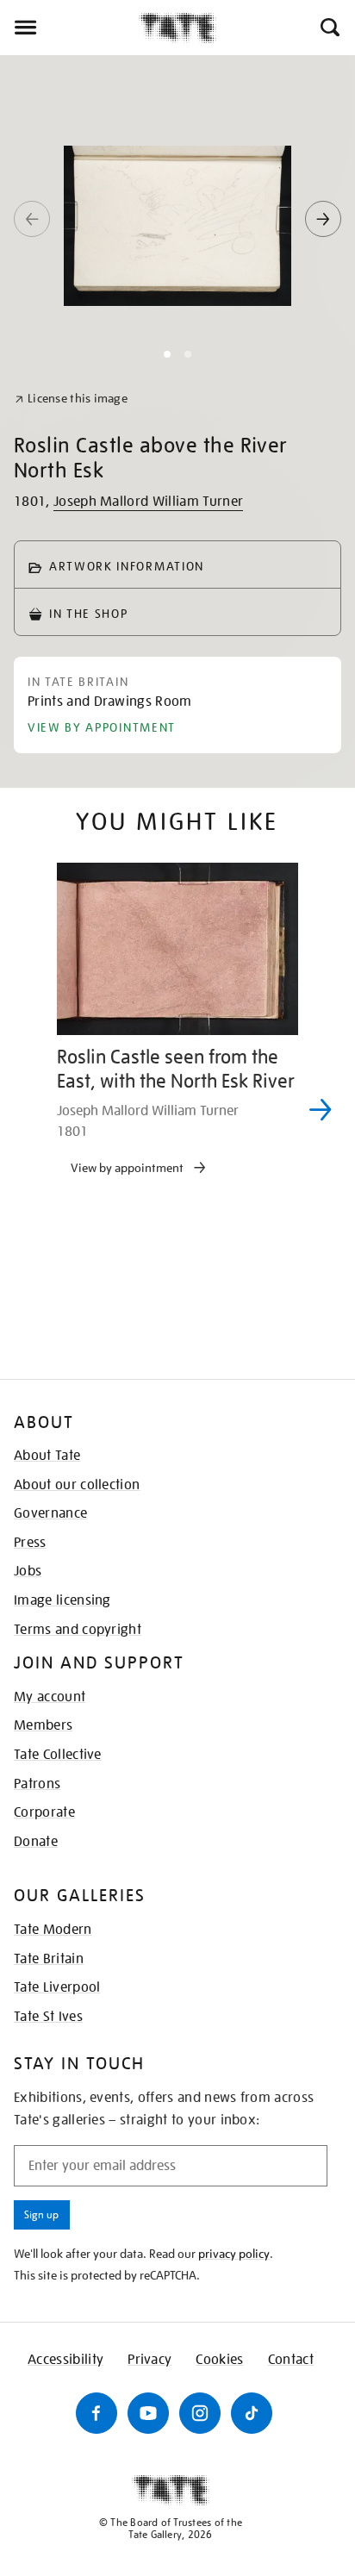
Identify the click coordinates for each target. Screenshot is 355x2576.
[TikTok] (252, 2413)
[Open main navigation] (69, 28)
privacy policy (234, 2254)
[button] (329, 28)
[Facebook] (97, 2413)
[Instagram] (200, 2413)
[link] (71, 399)
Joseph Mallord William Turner (148, 502)
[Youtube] (148, 2413)
